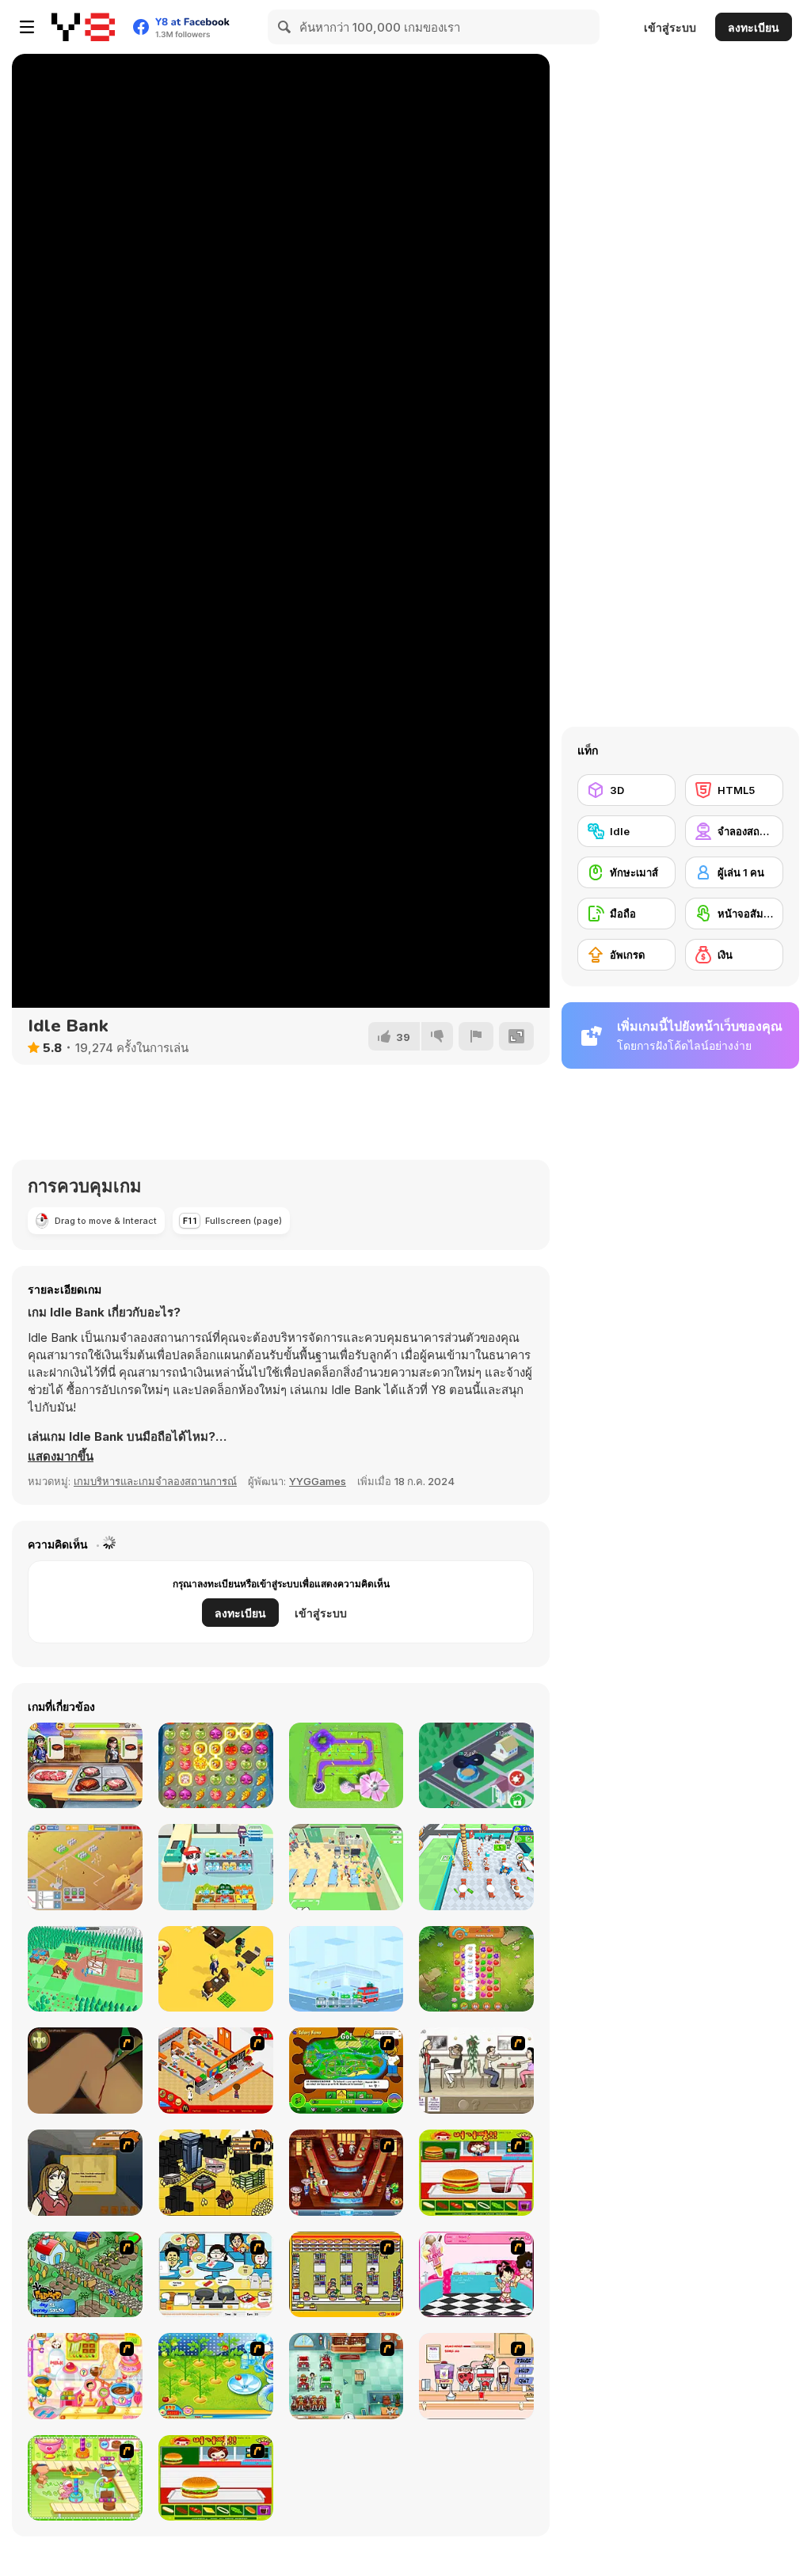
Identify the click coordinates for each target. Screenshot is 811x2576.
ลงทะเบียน (754, 27)
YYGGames (318, 1481)
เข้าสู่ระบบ (670, 27)
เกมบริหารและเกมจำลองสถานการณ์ (155, 1481)
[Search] (285, 27)
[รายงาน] (476, 1036)
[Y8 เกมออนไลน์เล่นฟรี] (83, 27)
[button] (61, 1457)
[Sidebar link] (27, 27)
